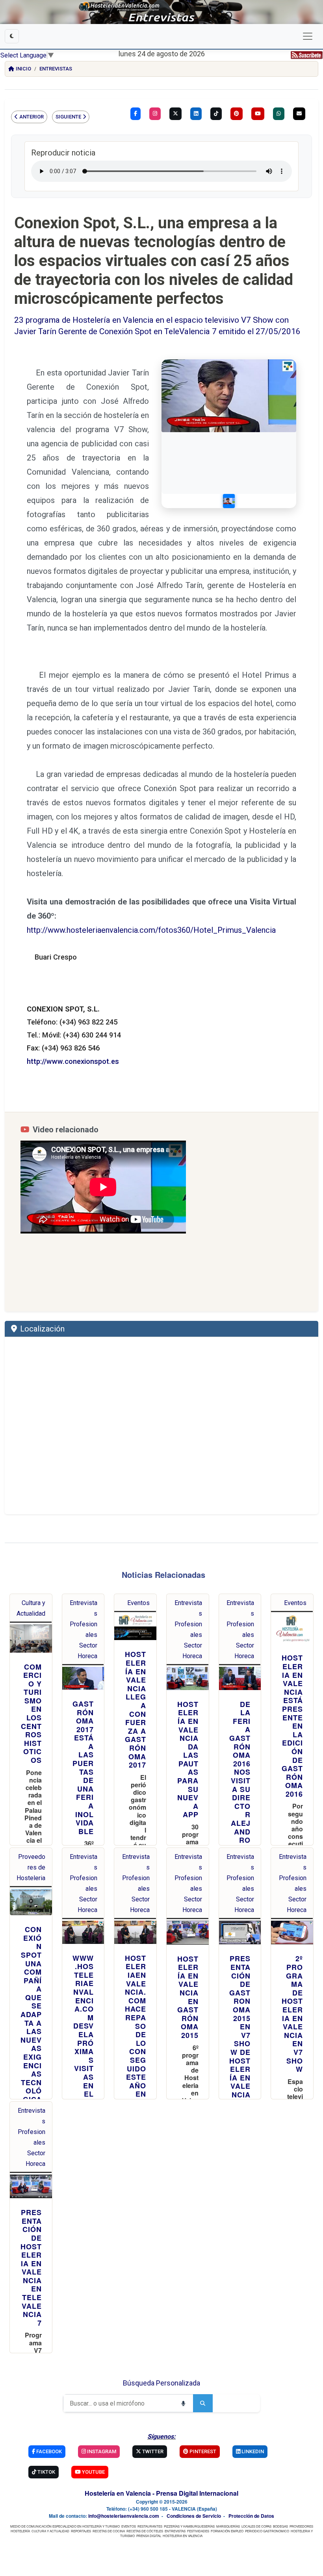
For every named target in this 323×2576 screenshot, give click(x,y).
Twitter (152, 2451)
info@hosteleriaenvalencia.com (124, 2516)
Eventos (138, 1603)
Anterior (32, 117)
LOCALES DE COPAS (256, 2526)
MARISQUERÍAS (228, 2526)
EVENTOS (129, 2526)
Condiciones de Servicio (194, 2516)
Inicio (23, 69)
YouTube (93, 2472)
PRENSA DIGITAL (149, 2536)
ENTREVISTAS (175, 2531)
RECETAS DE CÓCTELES (145, 2531)
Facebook (48, 2451)
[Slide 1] (229, 501)
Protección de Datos (251, 2516)
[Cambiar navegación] (308, 36)
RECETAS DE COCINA (109, 2531)
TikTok (46, 2472)
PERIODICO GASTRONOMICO (267, 2531)
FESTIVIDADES (198, 2531)
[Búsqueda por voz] (183, 2403)
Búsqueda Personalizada (161, 2383)
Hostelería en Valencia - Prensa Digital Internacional (161, 2493)
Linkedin (252, 2451)
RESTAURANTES (150, 2526)
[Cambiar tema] (12, 36)
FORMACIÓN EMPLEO (227, 2531)
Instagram (101, 2451)
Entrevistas (56, 69)
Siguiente (68, 117)
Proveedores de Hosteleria (31, 1867)
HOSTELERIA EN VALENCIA (183, 2536)
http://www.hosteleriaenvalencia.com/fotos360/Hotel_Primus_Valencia (151, 930)
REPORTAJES (81, 2531)
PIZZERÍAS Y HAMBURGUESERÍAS (189, 2526)
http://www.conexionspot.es (73, 1061)
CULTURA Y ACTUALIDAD (50, 2531)
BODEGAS (280, 2526)
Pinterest (202, 2451)
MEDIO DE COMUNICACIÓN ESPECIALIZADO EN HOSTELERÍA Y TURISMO (65, 2526)
